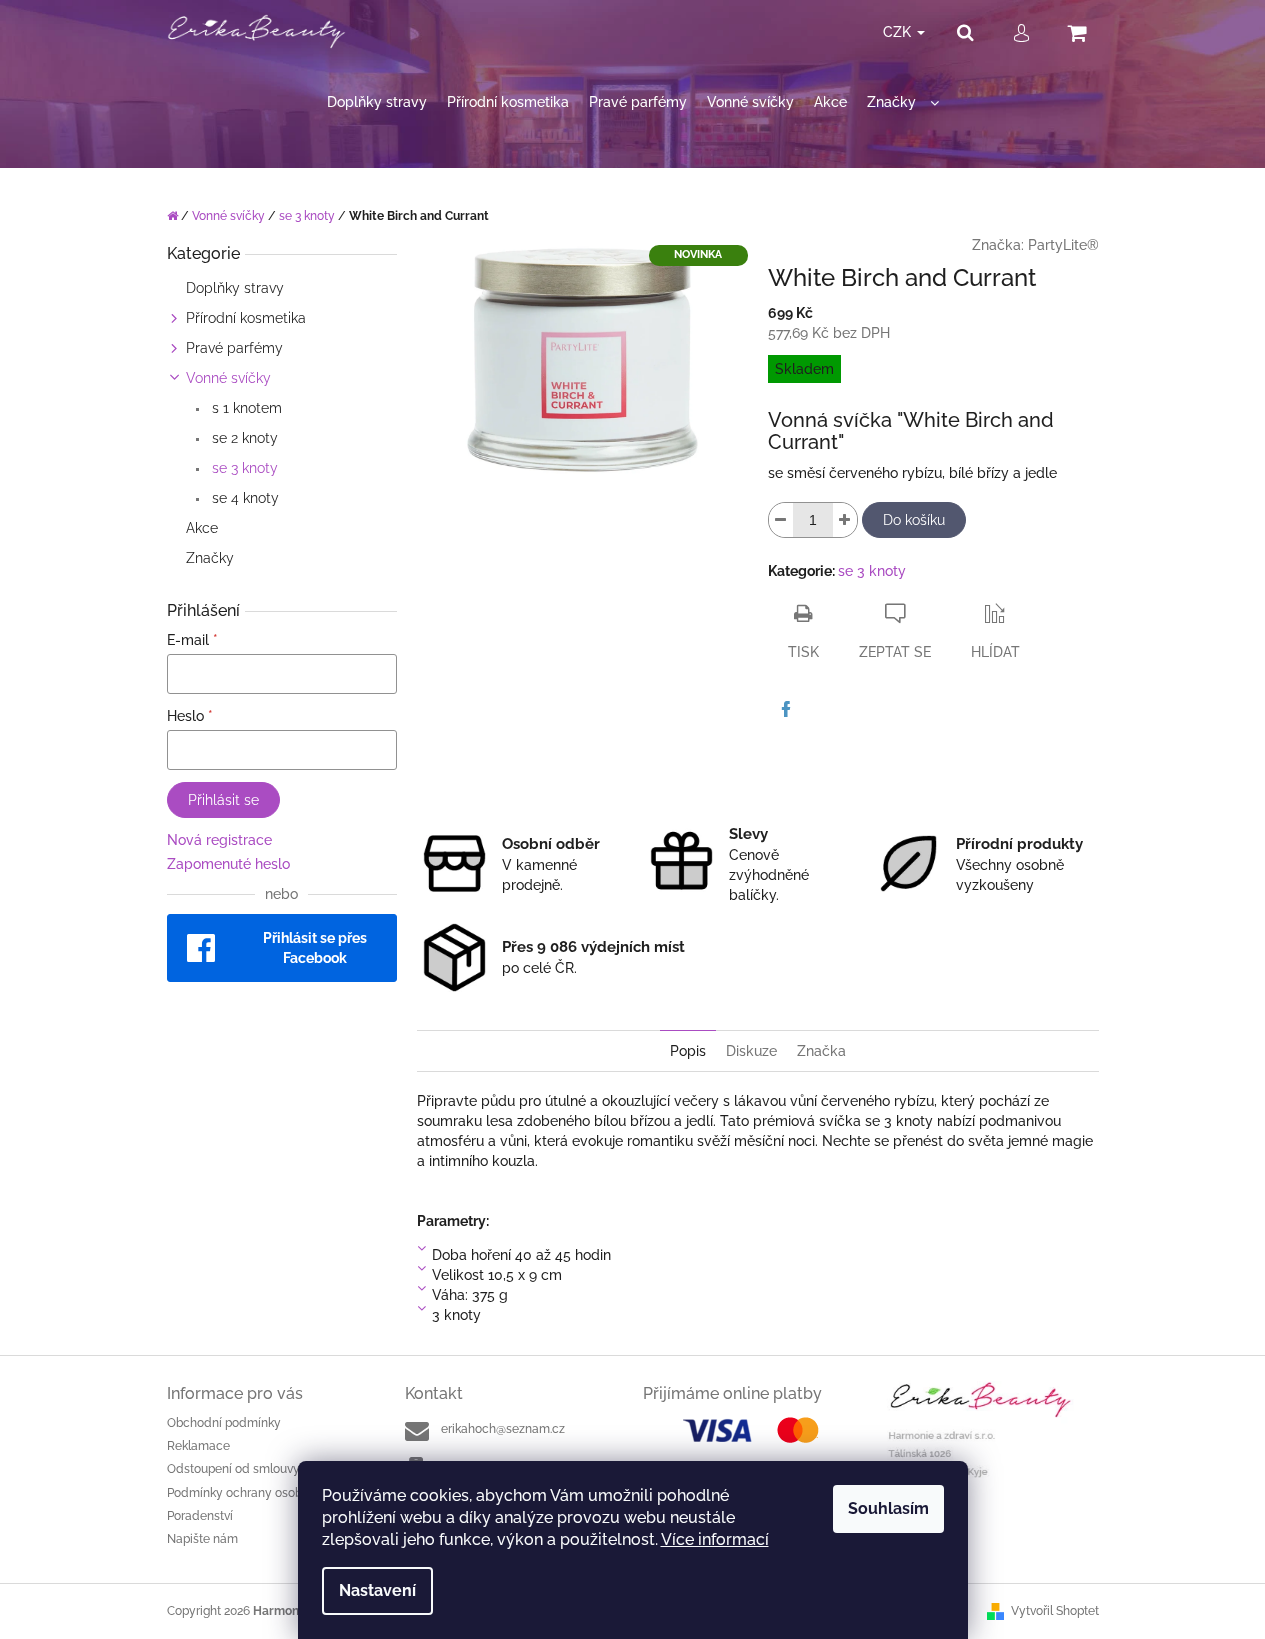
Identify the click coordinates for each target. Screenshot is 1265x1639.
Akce (202, 528)
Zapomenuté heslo (228, 864)
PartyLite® (1063, 245)
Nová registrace (219, 840)
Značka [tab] (821, 1051)
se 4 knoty (243, 498)
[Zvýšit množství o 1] (845, 520)
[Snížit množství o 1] (781, 520)
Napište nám (202, 1539)
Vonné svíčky (228, 378)
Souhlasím (888, 1508)
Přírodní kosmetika (246, 318)
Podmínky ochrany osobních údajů (264, 1493)
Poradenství (200, 1516)
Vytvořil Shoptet (1055, 1611)
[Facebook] (786, 709)
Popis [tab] (688, 1051)
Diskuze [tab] (751, 1051)
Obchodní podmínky (224, 1423)
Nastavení (377, 1590)
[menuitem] (377, 102)
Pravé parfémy (234, 348)
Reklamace (198, 1446)
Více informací (715, 1539)
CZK (899, 32)
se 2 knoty (243, 438)
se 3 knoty (243, 468)
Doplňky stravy (235, 288)
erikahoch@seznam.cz (503, 1429)
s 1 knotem (245, 408)
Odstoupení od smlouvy (233, 1469)
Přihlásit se (223, 800)
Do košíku (914, 520)
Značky (210, 558)
